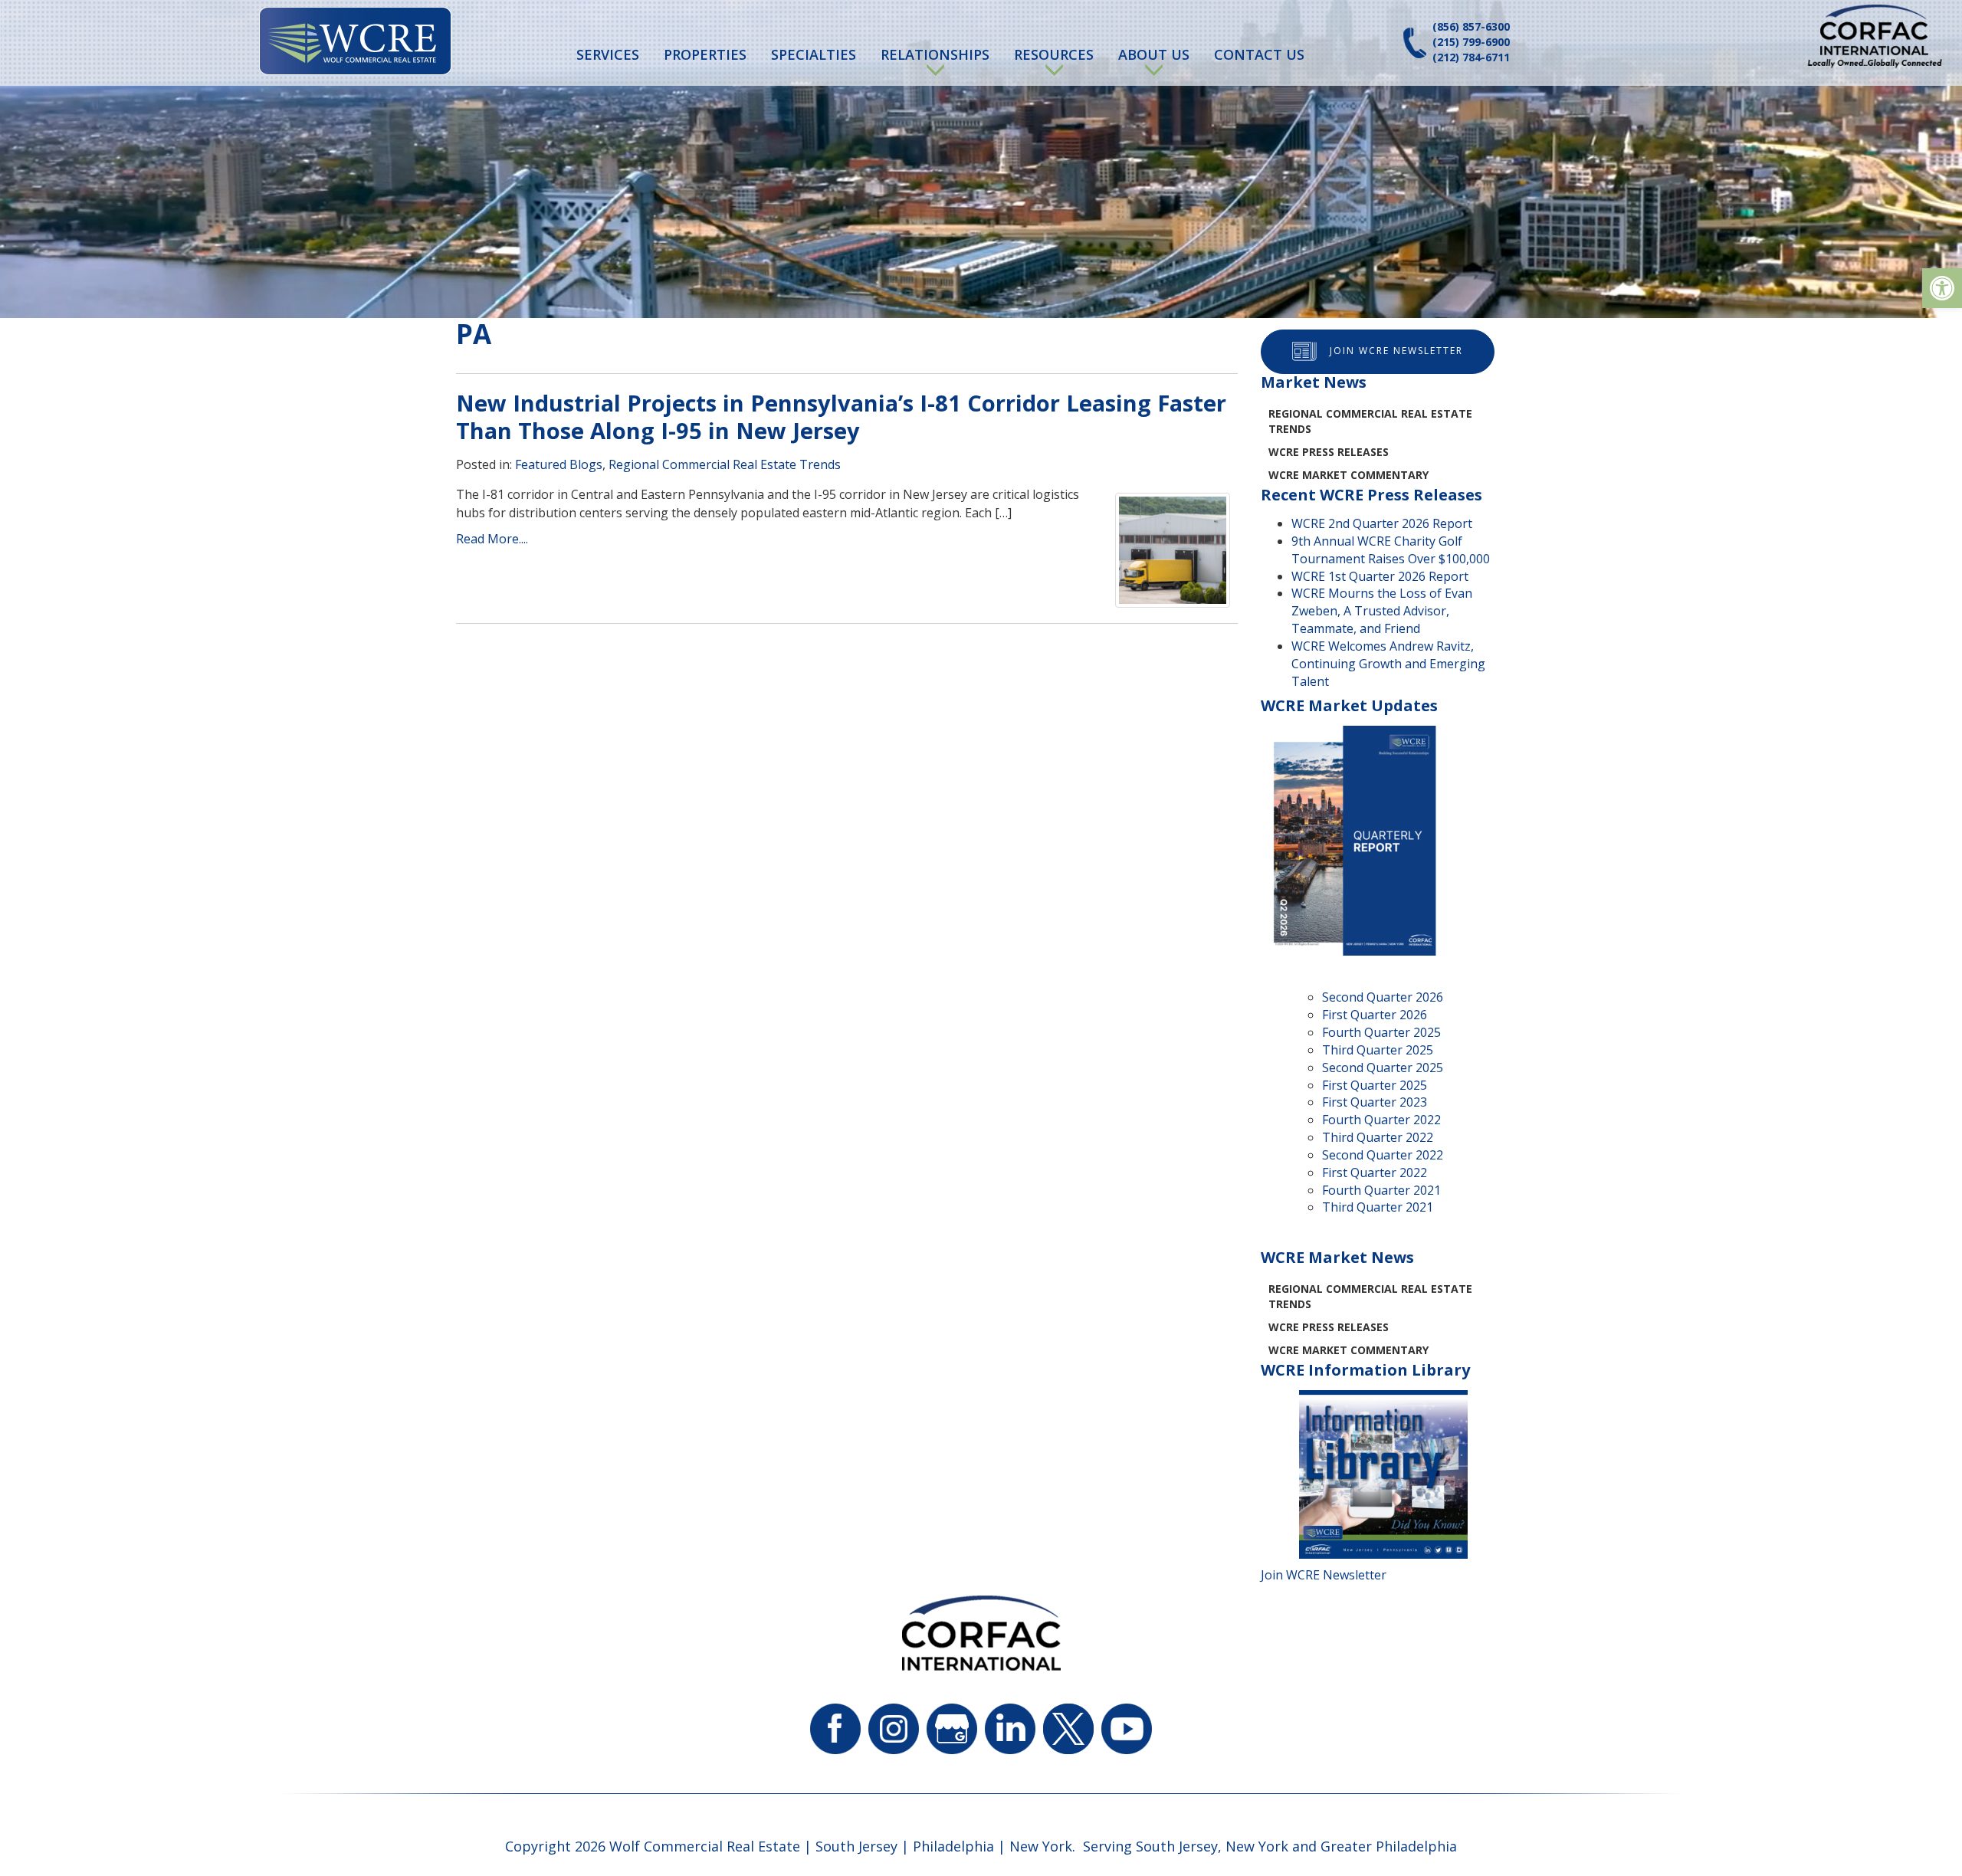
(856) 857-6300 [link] (1471, 26)
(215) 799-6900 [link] (1471, 42)
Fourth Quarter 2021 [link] (1381, 1190)
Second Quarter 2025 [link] (1383, 1068)
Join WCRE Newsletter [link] (1396, 351)
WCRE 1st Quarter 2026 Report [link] (1380, 576)
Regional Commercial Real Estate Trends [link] (725, 464)
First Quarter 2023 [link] (1375, 1102)
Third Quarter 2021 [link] (1378, 1207)
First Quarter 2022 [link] (1375, 1172)
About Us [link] (1154, 54)
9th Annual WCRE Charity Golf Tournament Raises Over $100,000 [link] (1391, 550)
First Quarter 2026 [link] (1375, 1015)
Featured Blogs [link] (559, 464)
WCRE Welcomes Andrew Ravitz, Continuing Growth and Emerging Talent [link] (1388, 664)
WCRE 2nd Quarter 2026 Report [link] (1382, 523)
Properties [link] (705, 54)
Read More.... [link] (492, 539)
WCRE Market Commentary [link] (1348, 475)
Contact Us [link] (1259, 54)
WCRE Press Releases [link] (1329, 452)
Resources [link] (1054, 54)
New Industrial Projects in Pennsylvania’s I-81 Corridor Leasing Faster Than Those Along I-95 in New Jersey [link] (841, 417)
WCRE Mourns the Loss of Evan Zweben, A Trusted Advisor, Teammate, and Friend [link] (1382, 611)
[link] (1942, 288)
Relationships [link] (935, 54)
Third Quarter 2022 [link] (1378, 1137)
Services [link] (608, 54)
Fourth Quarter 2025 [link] (1381, 1032)
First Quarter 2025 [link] (1375, 1085)
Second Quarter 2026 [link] (1383, 997)
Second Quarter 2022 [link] (1383, 1155)
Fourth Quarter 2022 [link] (1381, 1120)
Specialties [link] (814, 54)
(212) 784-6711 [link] (1471, 57)
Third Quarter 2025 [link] (1378, 1050)
